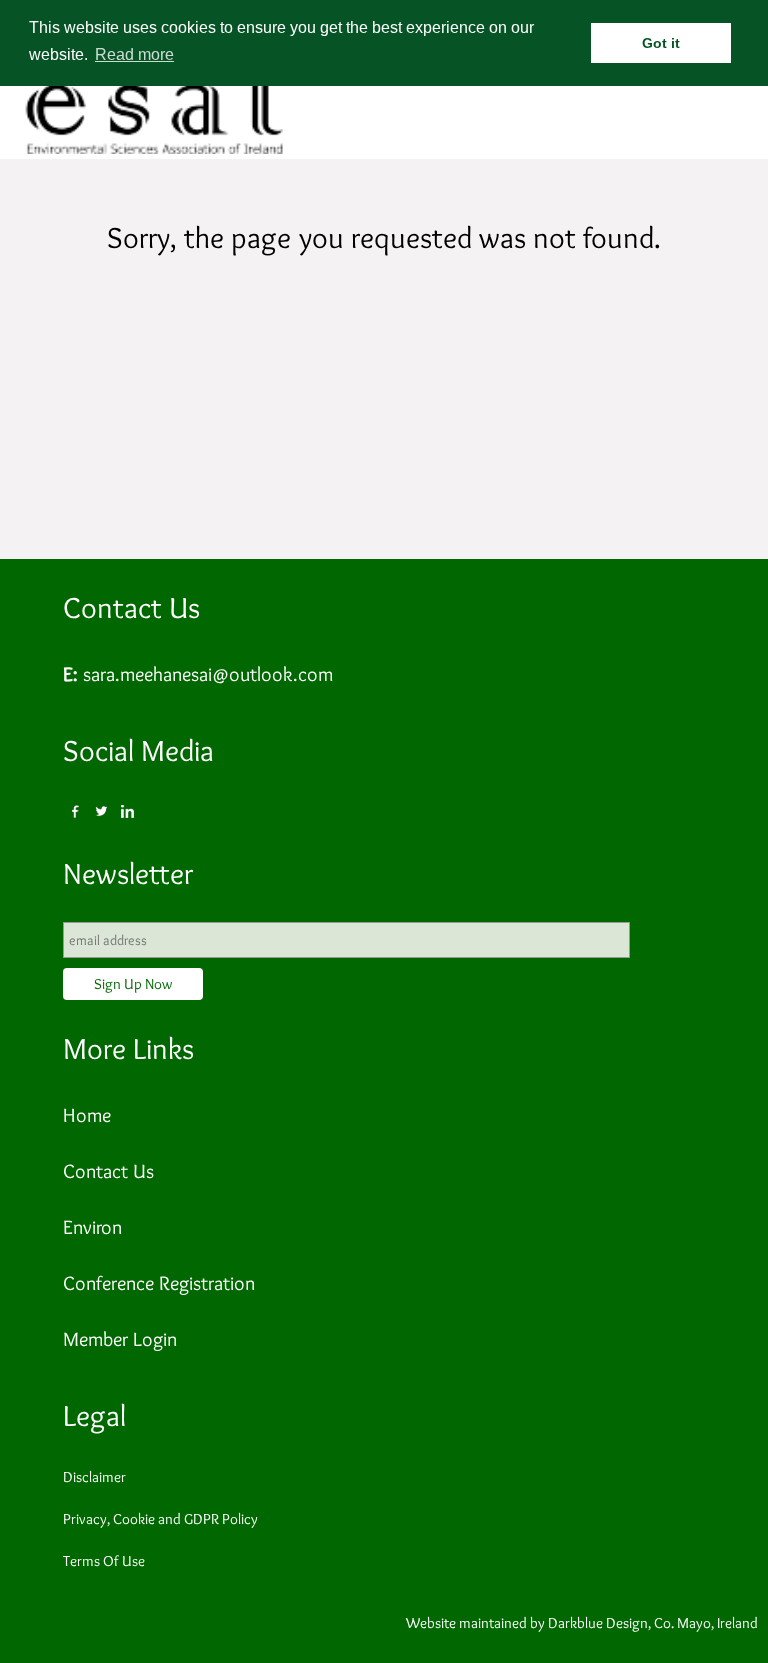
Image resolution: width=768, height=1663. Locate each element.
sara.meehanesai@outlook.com (208, 674)
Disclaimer (94, 1477)
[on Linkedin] (128, 812)
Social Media (138, 750)
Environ (92, 1227)
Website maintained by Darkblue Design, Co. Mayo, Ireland (582, 1623)
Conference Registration (159, 1283)
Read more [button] (134, 54)
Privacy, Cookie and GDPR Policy (160, 1519)
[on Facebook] (76, 812)
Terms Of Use (104, 1561)
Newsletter (128, 873)
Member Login (120, 1339)
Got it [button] (661, 43)
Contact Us (131, 607)
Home (87, 1115)
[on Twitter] (102, 812)
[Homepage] (155, 150)
